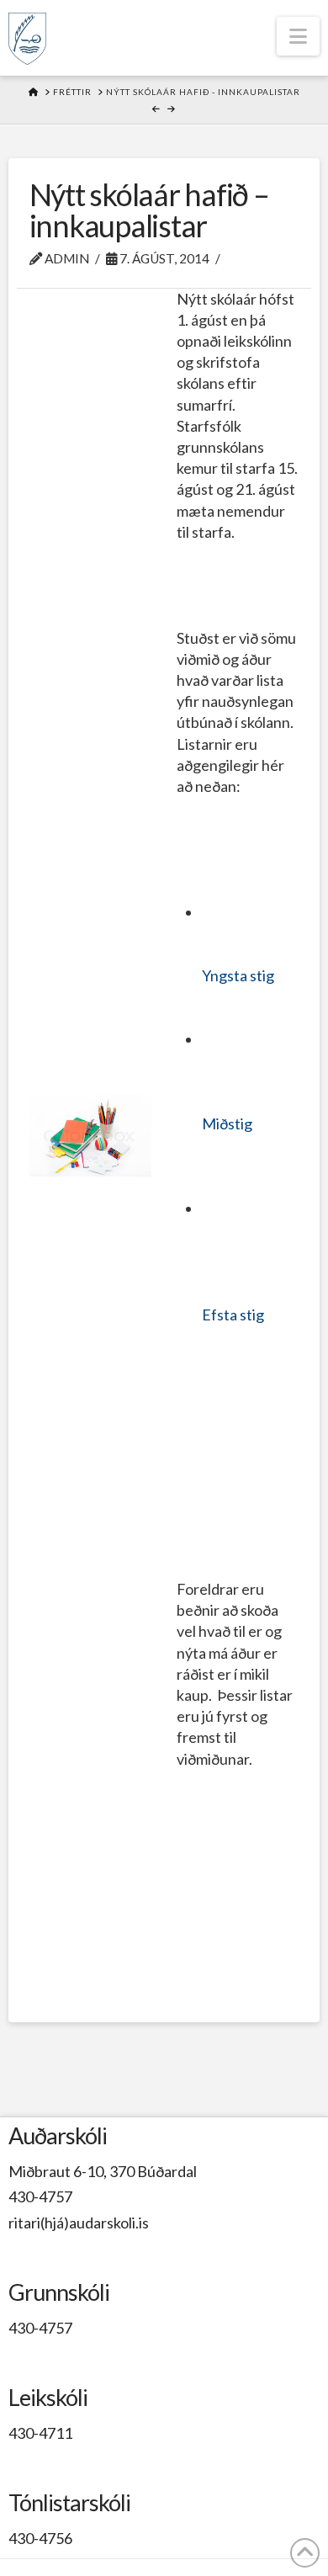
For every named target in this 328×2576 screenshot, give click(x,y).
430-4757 (40, 2196)
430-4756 (40, 2538)
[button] (298, 36)
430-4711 (40, 2433)
